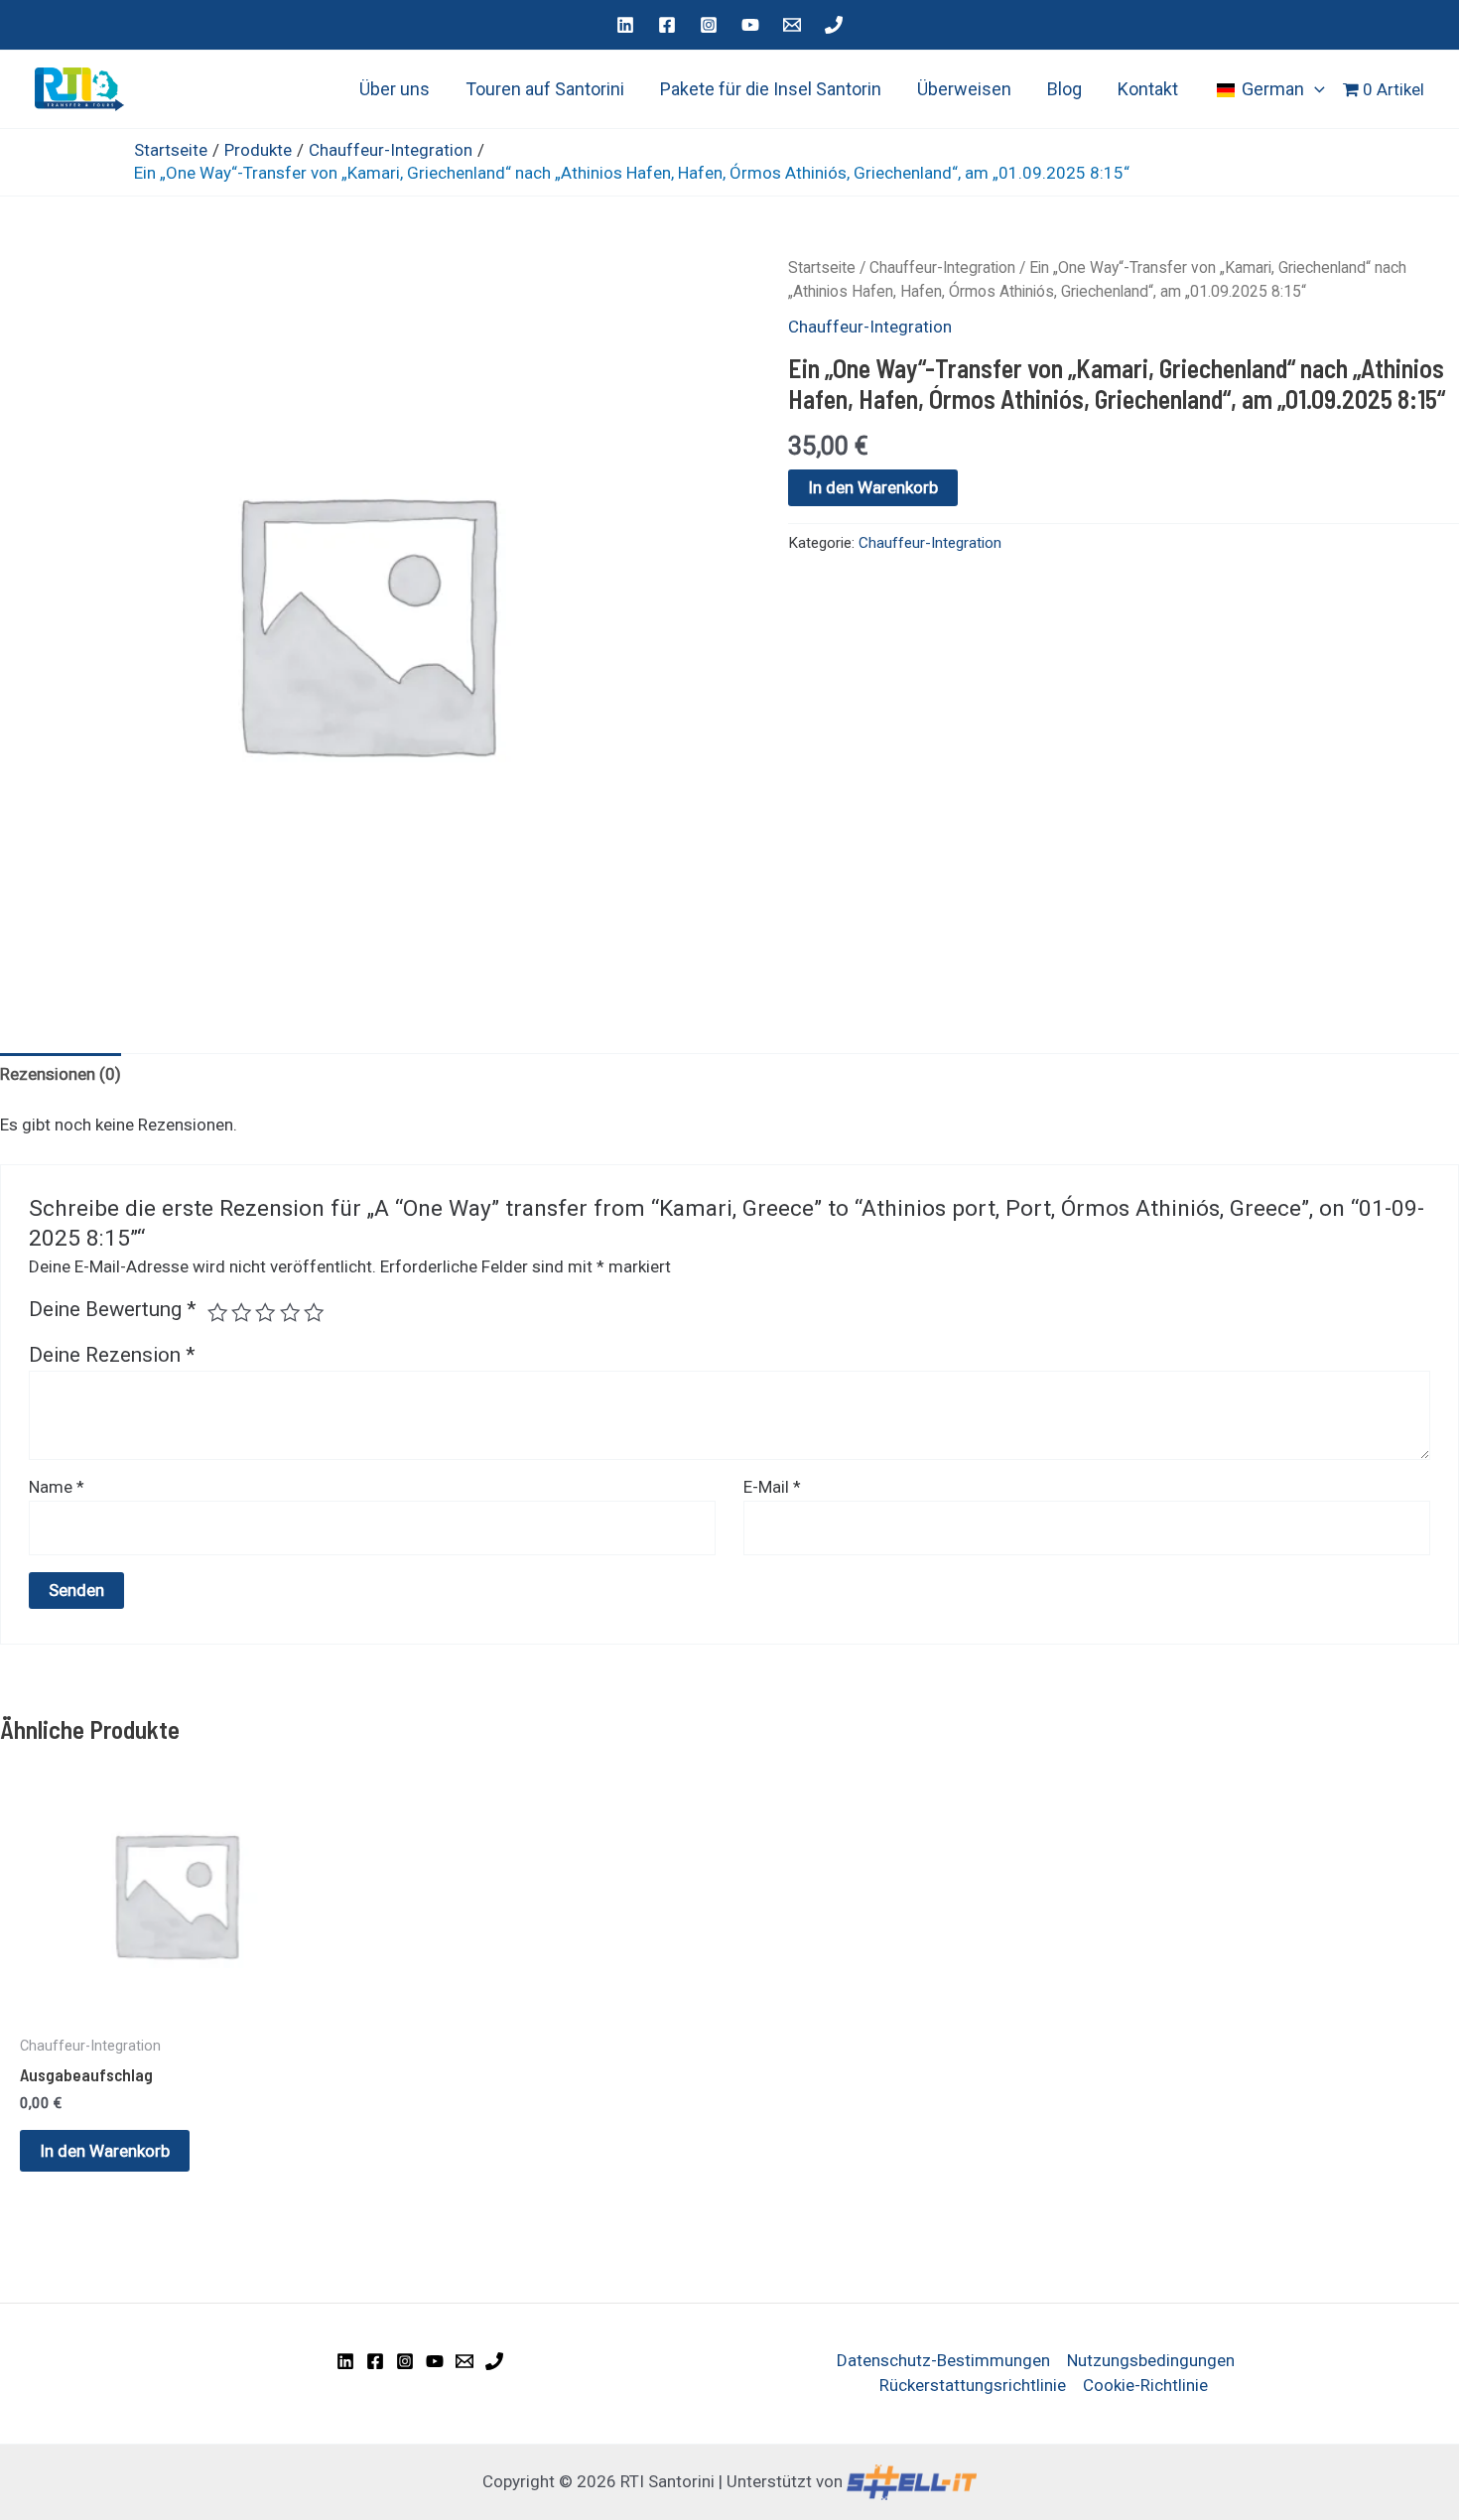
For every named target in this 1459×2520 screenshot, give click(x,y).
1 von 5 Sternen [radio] (217, 1312)
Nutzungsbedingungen (1151, 2360)
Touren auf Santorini (545, 89)
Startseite (822, 267)
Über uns (395, 89)
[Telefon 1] (834, 25)
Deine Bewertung (113, 1309)
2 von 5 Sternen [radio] (241, 1312)
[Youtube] (750, 25)
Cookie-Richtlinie (1145, 2385)
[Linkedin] (625, 25)
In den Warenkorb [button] (105, 2151)
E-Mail (772, 1487)
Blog (1064, 89)
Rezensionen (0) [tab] (61, 1074)
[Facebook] (667, 25)
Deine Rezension (112, 1355)
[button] (1315, 89)
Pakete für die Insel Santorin (771, 89)
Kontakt (1148, 89)
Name (57, 1487)
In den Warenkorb (873, 487)
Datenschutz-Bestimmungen (943, 2360)
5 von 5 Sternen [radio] (314, 1312)
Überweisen (964, 89)
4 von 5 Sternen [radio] (290, 1312)
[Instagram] (709, 25)
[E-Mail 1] (792, 25)
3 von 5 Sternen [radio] (265, 1312)
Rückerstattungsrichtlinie (973, 2385)
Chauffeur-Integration (942, 267)
